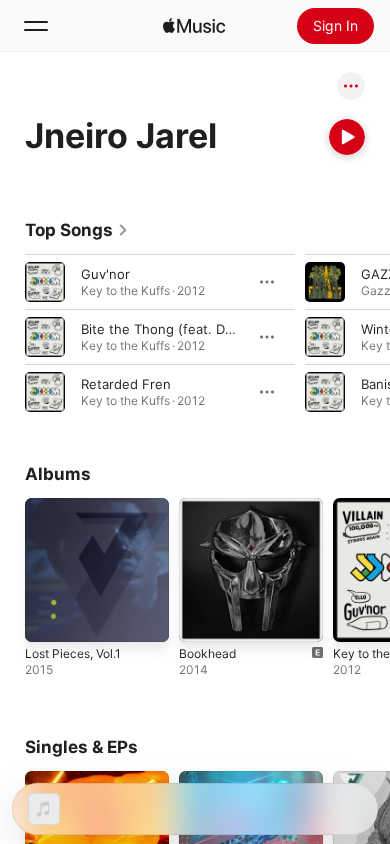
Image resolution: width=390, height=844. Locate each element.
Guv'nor (105, 274)
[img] (194, 26)
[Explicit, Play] (325, 282)
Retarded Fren (126, 384)
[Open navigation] (36, 26)
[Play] (347, 137)
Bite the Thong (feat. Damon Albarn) (194, 329)
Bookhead (207, 653)
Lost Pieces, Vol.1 (73, 653)
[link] (77, 230)
